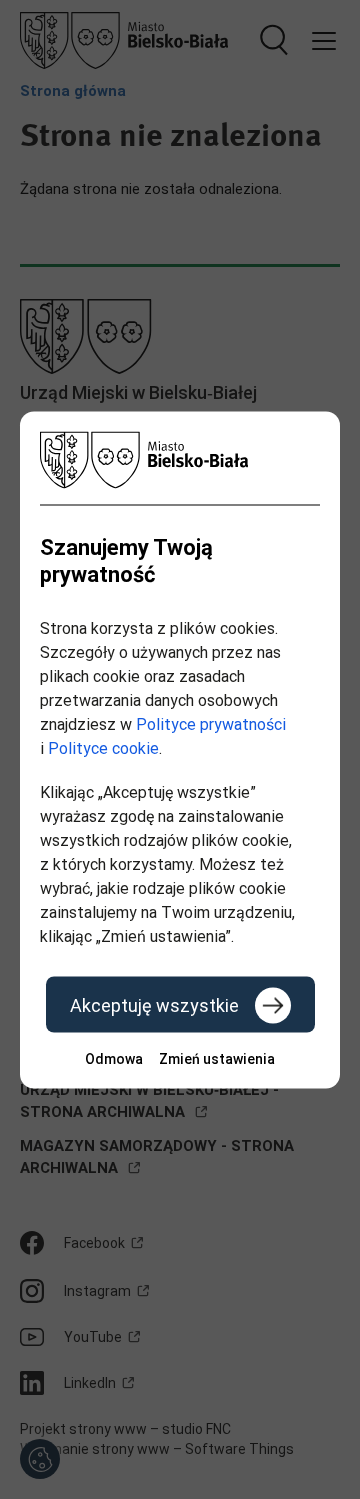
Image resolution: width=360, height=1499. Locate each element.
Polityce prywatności (211, 723)
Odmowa (114, 1058)
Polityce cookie (103, 747)
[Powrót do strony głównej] (180, 459)
